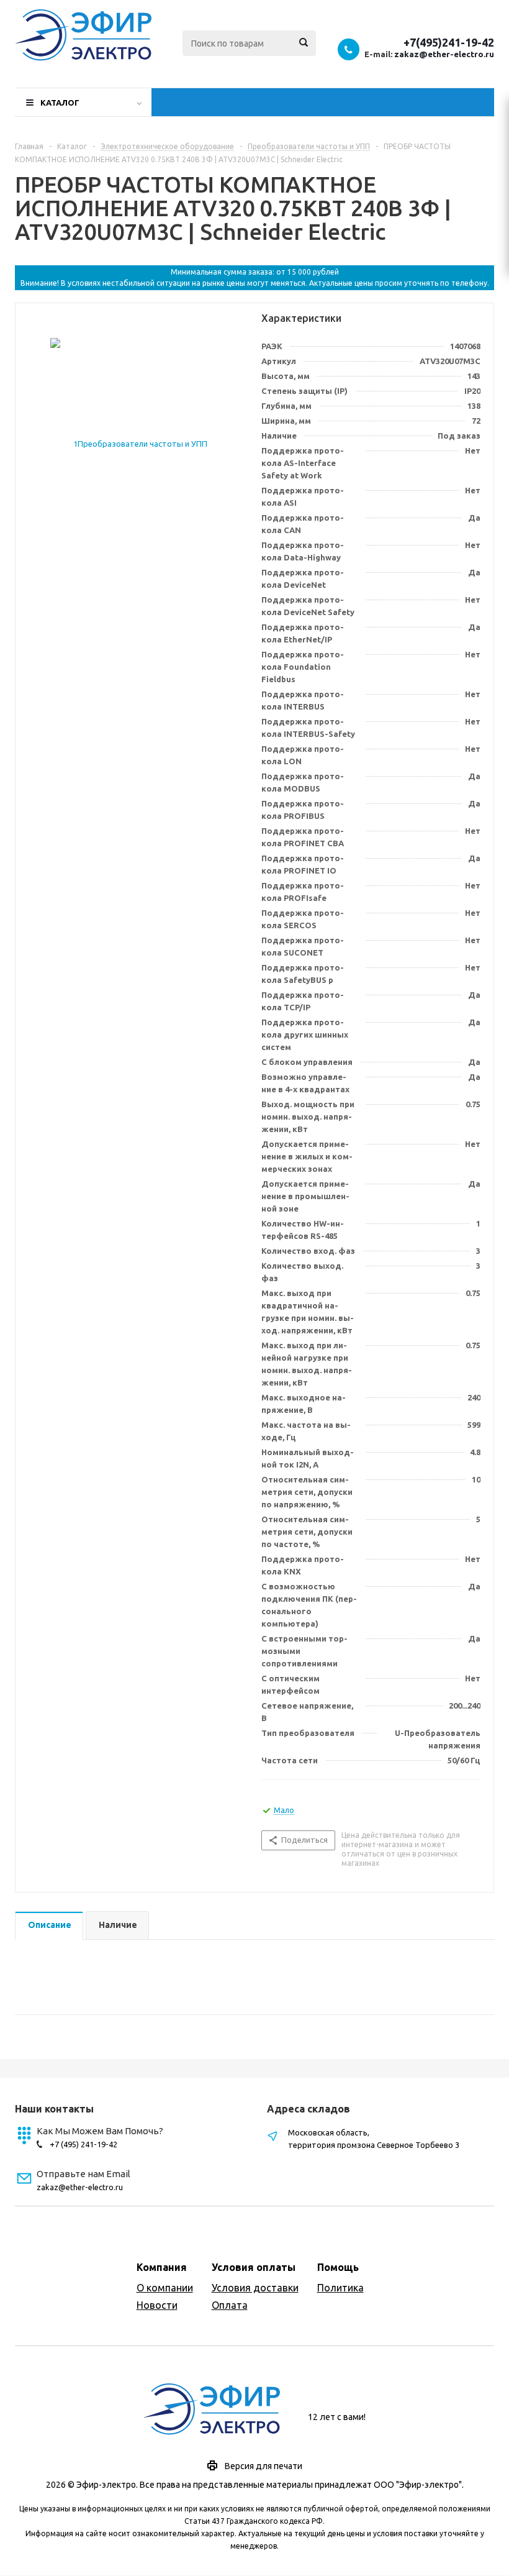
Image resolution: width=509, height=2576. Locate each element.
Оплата (230, 2305)
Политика (340, 2288)
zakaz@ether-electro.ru (444, 54)
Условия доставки (255, 2288)
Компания (162, 2267)
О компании (165, 2288)
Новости (157, 2305)
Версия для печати (264, 2466)
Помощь (338, 2267)
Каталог (60, 103)
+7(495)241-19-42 (449, 42)
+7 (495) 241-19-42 (83, 2144)
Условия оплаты (254, 2267)
